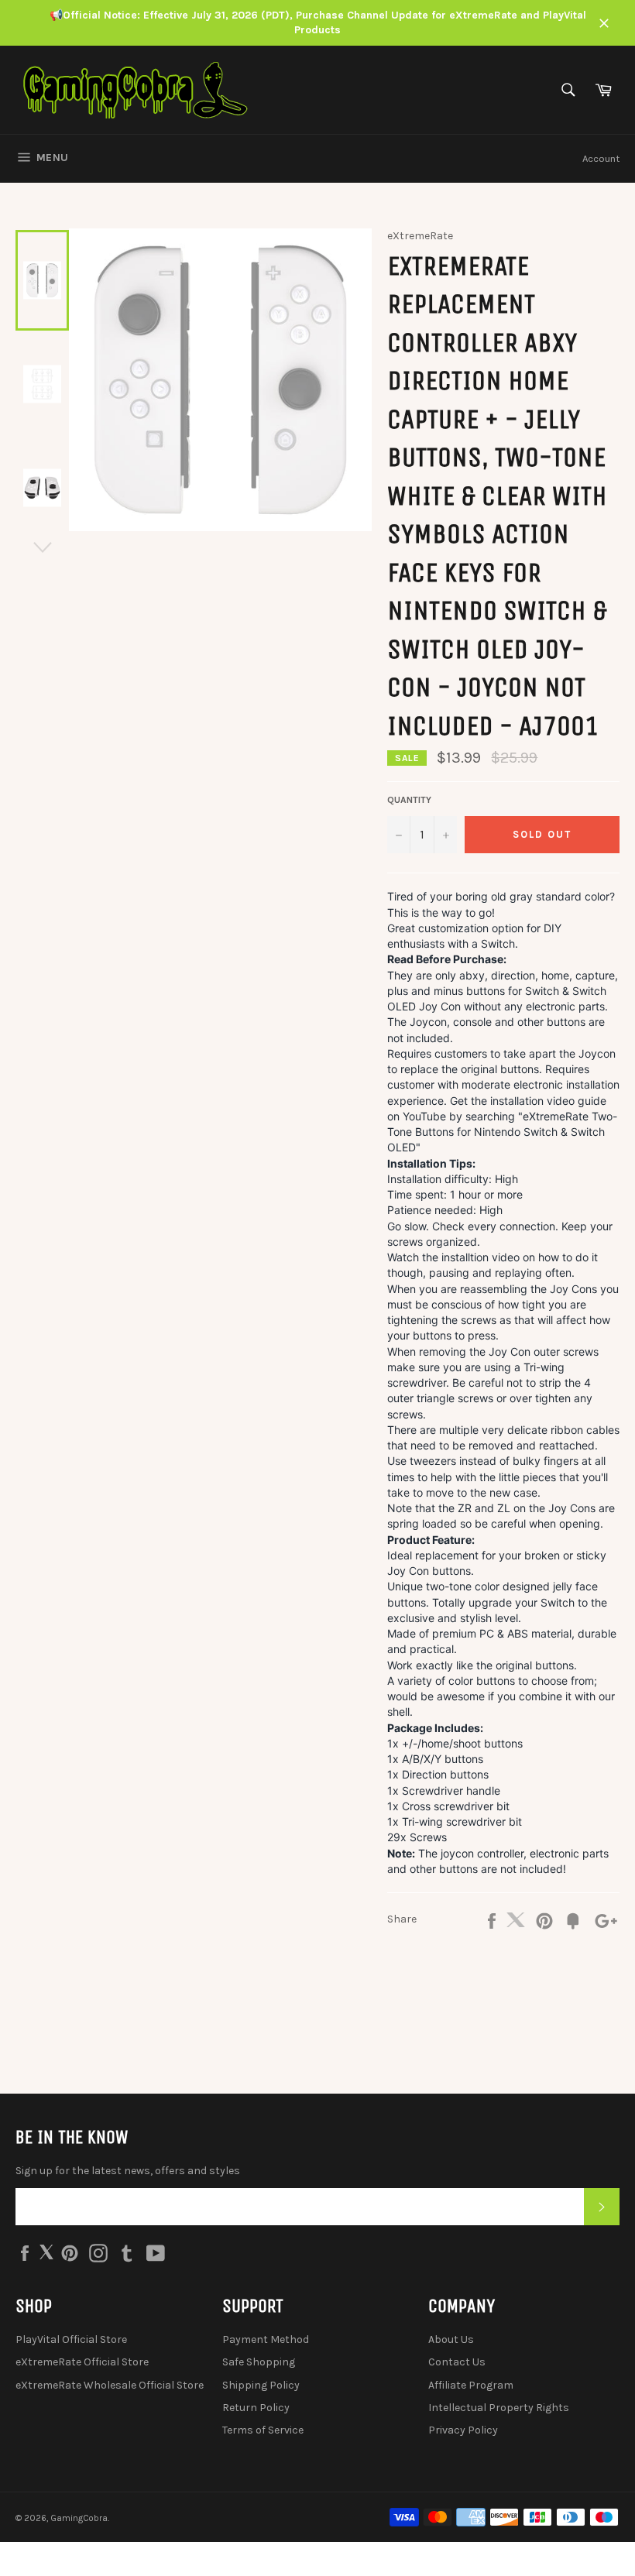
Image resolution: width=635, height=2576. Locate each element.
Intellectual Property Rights (499, 2408)
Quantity (409, 800)
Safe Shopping (259, 2362)
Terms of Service (263, 2430)
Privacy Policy (463, 2430)
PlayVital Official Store (71, 2339)
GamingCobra (79, 2518)
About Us (451, 2339)
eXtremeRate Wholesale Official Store (110, 2385)
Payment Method (266, 2339)
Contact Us (457, 2362)
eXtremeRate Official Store (82, 2362)
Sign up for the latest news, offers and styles (128, 2171)
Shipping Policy (261, 2385)
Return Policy (256, 2408)
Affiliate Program (471, 2385)
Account (601, 158)
